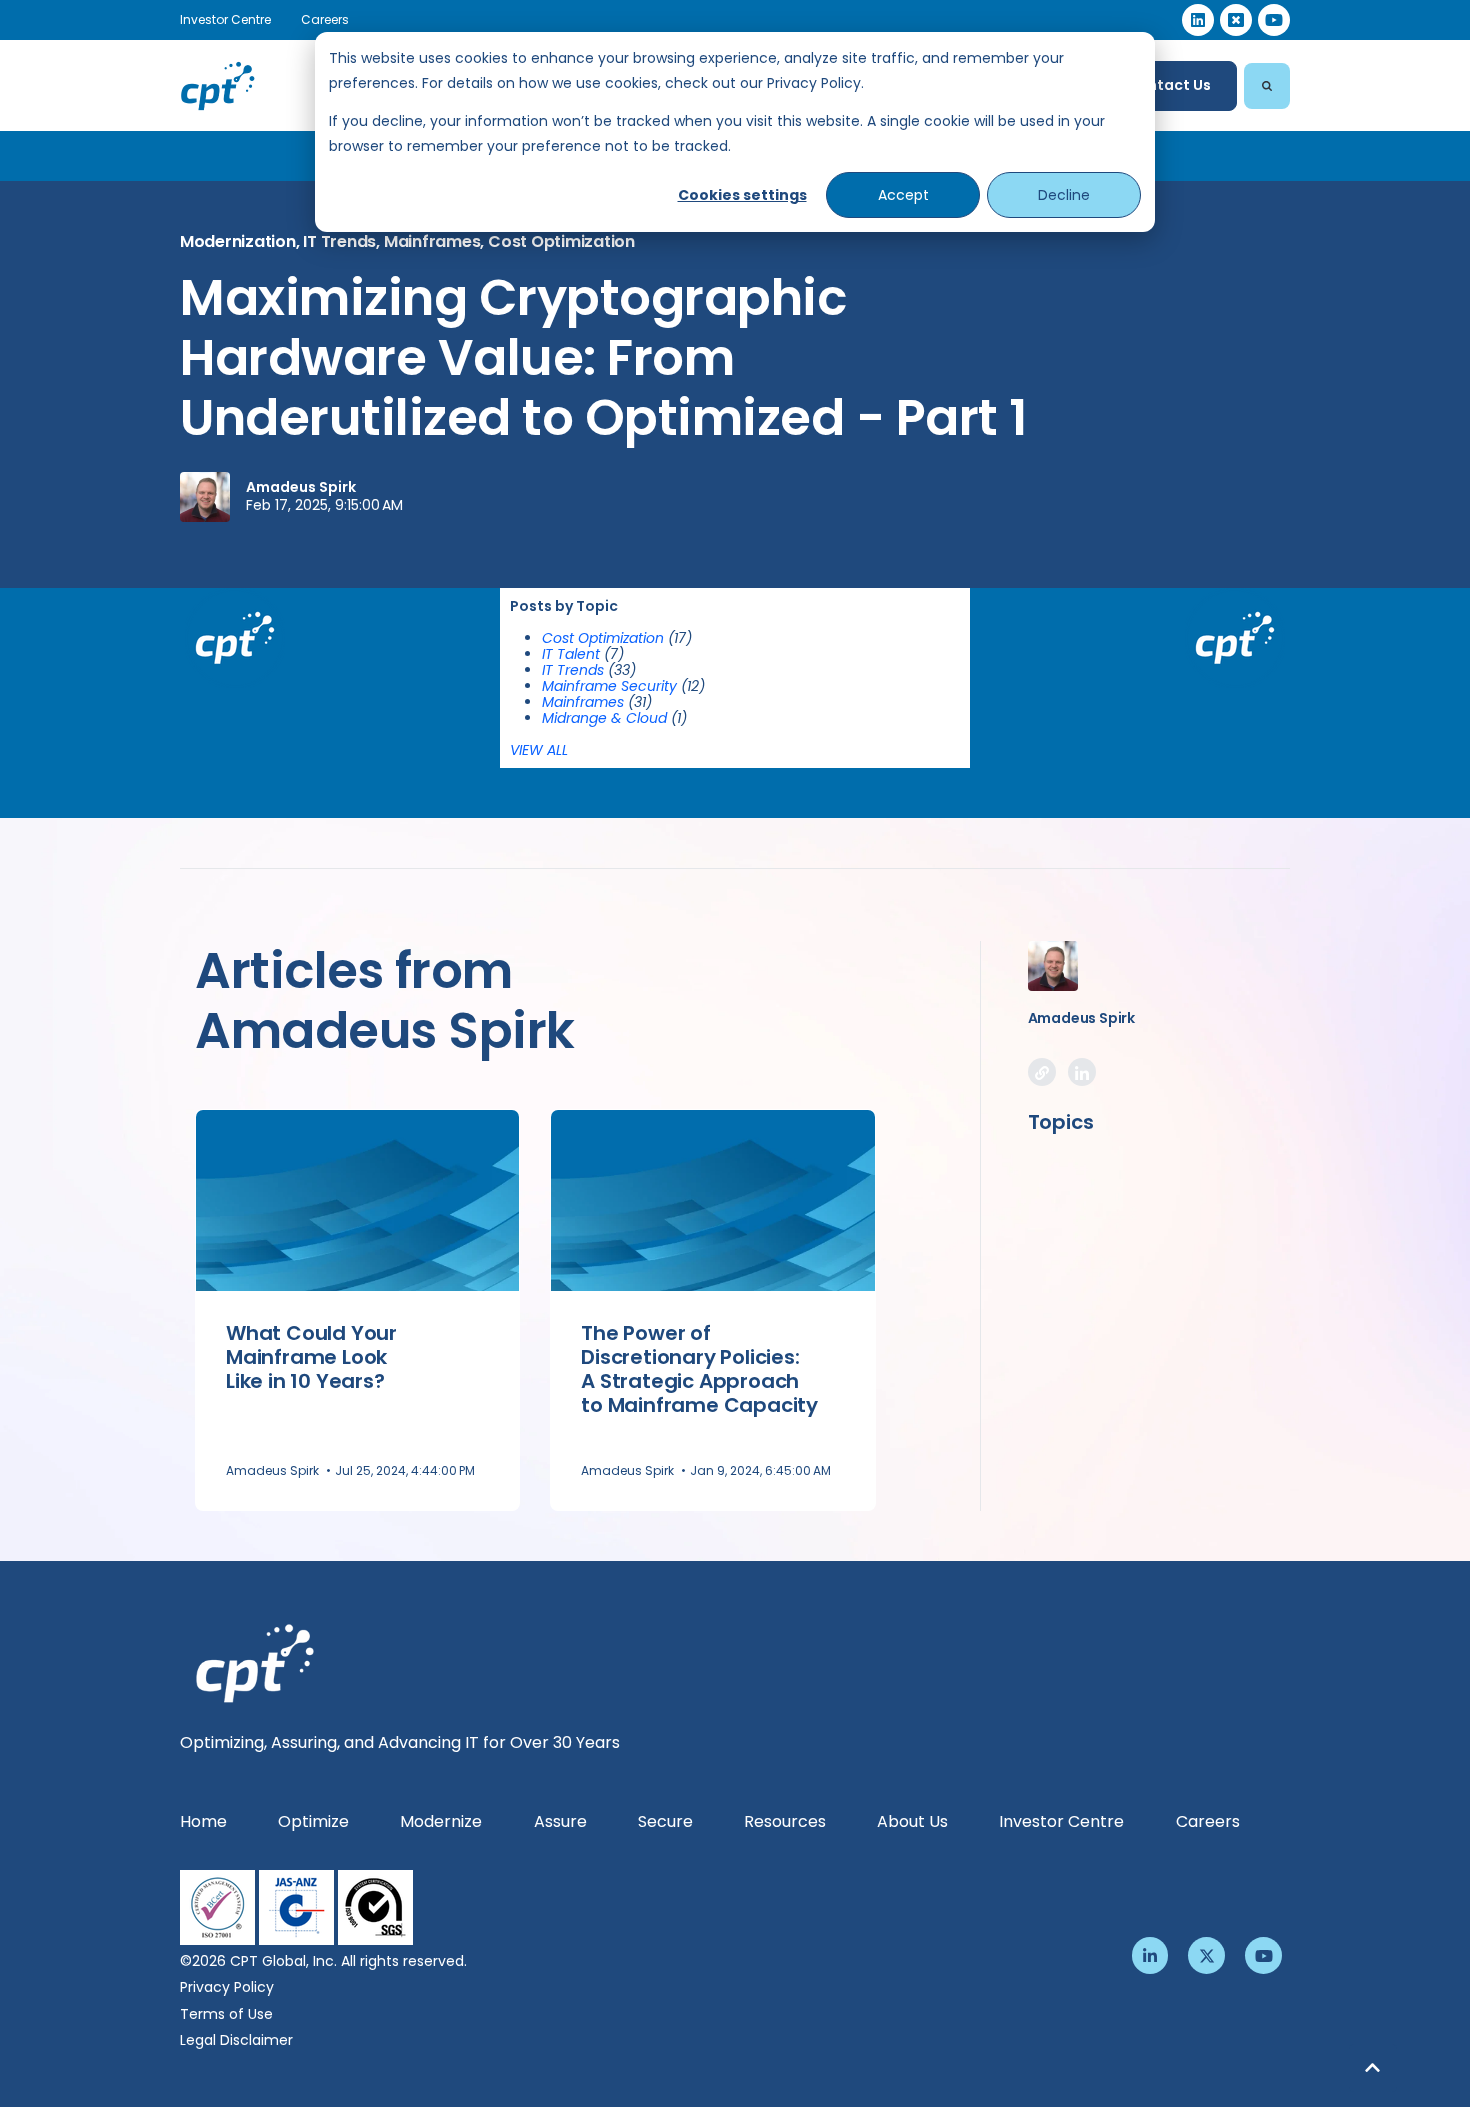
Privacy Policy (227, 1987)
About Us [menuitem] (912, 1821)
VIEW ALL (539, 750)
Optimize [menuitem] (313, 1821)
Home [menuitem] (203, 1821)
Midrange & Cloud (614, 718)
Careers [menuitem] (1208, 1821)
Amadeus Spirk (301, 487)
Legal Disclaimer (236, 2040)
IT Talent (583, 654)
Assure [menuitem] (560, 1821)
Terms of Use (226, 2014)
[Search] (1267, 86)
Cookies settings (742, 195)
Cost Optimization (561, 241)
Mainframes (432, 241)
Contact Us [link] (1169, 85)
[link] (1198, 20)
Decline (1064, 195)
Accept (903, 195)
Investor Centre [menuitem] (1061, 1821)
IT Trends (339, 241)
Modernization (238, 241)
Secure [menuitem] (665, 1821)
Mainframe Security (623, 686)
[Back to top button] (1373, 2068)
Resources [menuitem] (785, 1821)
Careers (325, 19)
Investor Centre (225, 19)
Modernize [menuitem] (441, 1821)
